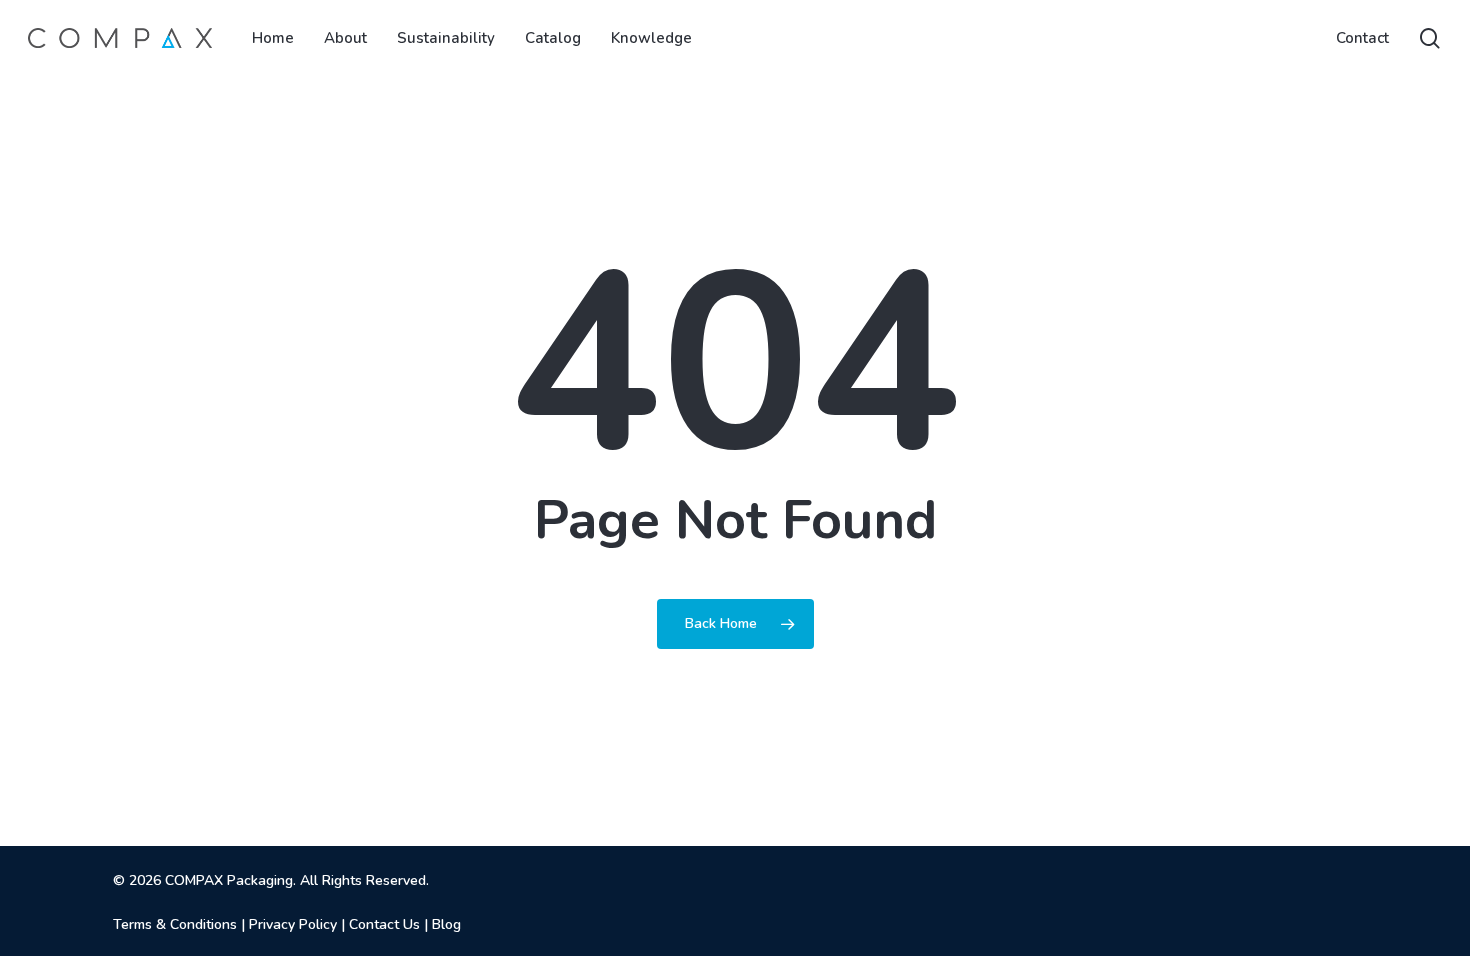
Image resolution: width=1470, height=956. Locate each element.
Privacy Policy (293, 924)
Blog (446, 924)
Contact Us (384, 924)
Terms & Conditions (175, 924)
